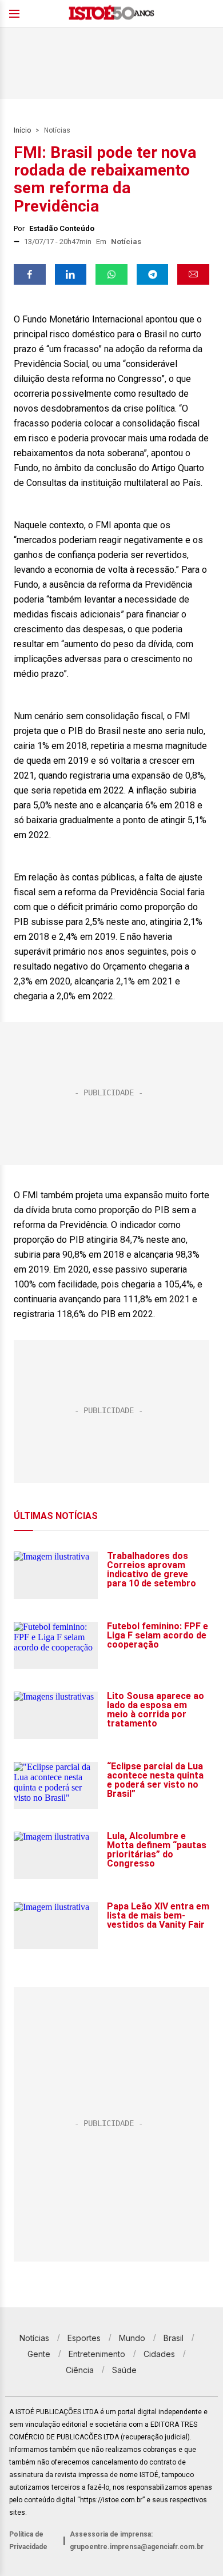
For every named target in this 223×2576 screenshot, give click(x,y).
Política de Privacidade (28, 2541)
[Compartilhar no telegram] (153, 274)
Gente (39, 2354)
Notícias (57, 130)
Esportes (84, 2338)
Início (22, 130)
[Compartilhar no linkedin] (71, 274)
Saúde (124, 2370)
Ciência (80, 2370)
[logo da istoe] (111, 14)
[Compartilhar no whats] (111, 274)
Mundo (132, 2338)
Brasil (174, 2338)
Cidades (159, 2354)
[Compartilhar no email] (193, 274)
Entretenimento (97, 2354)
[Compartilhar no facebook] (30, 274)
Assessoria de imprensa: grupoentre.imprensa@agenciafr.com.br (137, 2541)
